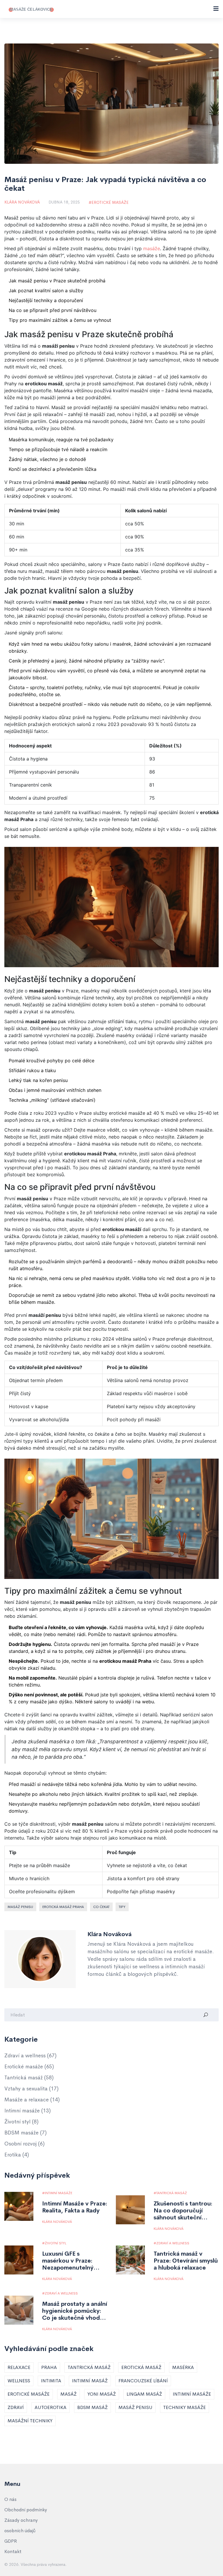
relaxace (19, 2367)
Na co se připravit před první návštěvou (53, 310)
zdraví (16, 2407)
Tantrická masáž (29, 2078)
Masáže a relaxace (32, 2100)
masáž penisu (20, 1907)
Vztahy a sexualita (32, 2089)
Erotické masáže (110, 202)
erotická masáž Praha (63, 1907)
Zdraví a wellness (30, 2056)
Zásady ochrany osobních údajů (21, 2525)
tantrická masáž (89, 2367)
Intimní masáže (28, 2111)
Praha (49, 2367)
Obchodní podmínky (26, 2510)
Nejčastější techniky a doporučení (46, 300)
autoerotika (51, 2407)
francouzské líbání (143, 2381)
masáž (69, 2394)
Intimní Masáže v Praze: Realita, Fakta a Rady (75, 2207)
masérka (183, 2367)
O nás (10, 2499)
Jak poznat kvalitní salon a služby (46, 291)
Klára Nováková (22, 202)
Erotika (17, 2155)
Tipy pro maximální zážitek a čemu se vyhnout (60, 320)
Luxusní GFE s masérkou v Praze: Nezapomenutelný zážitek (68, 2261)
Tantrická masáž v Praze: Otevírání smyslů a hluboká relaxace (186, 2261)
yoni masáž (102, 2394)
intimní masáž (90, 2381)
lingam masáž (144, 2394)
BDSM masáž (92, 2407)
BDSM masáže (26, 2133)
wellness (19, 2381)
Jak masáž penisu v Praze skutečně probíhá (57, 281)
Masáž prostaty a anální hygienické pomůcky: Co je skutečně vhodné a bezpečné (75, 2311)
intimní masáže (192, 2394)
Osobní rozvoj (25, 2144)
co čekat (101, 1907)
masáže (152, 248)
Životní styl (21, 2122)
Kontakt (13, 2552)
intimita (51, 2381)
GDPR (11, 2541)
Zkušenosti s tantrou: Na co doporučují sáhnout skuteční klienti (183, 2211)
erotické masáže (29, 2394)
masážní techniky (30, 2421)
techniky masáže (185, 2407)
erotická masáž (141, 2367)
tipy (122, 1907)
